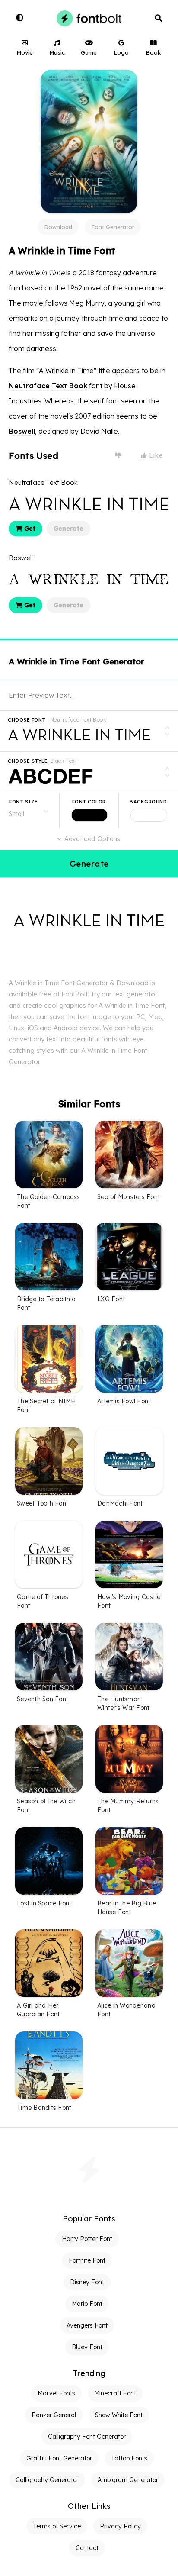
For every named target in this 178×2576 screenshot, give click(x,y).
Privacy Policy (120, 2526)
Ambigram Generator (128, 2480)
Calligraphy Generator (47, 2480)
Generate (68, 529)
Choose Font (27, 720)
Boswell (22, 431)
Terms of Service (57, 2526)
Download (58, 227)
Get (29, 529)
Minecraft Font (115, 2393)
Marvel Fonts (56, 2393)
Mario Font (87, 2304)
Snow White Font (119, 2415)
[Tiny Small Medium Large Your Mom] (30, 810)
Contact (87, 2548)
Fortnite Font (87, 2260)
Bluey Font (87, 2347)
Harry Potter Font (87, 2239)
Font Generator (113, 227)
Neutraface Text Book (48, 386)
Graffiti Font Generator (59, 2458)
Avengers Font (87, 2325)
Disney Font (87, 2282)
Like (155, 455)
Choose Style (28, 761)
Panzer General (54, 2415)
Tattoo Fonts (129, 2458)
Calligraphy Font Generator (87, 2437)
